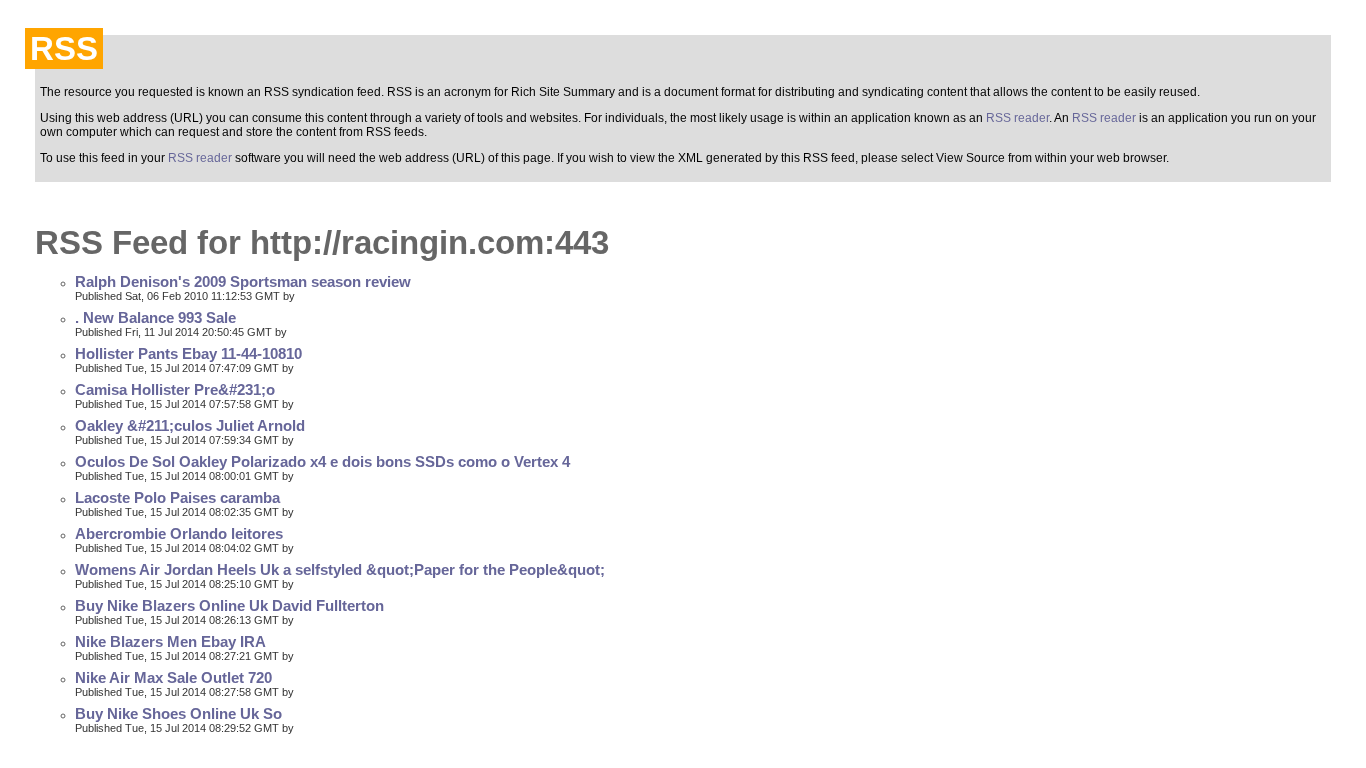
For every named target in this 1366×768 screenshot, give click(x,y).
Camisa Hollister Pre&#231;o (175, 390)
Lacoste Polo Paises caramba (177, 498)
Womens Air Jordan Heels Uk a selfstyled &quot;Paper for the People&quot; (340, 570)
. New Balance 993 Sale (155, 318)
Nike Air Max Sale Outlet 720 (173, 678)
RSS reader (1017, 118)
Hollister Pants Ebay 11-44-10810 (188, 354)
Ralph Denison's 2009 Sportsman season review (243, 282)
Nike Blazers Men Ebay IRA (170, 642)
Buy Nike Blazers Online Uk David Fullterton (229, 606)
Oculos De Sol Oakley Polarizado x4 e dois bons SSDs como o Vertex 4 (322, 462)
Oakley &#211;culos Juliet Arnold (190, 426)
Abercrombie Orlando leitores (179, 534)
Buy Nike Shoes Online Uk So (178, 714)
